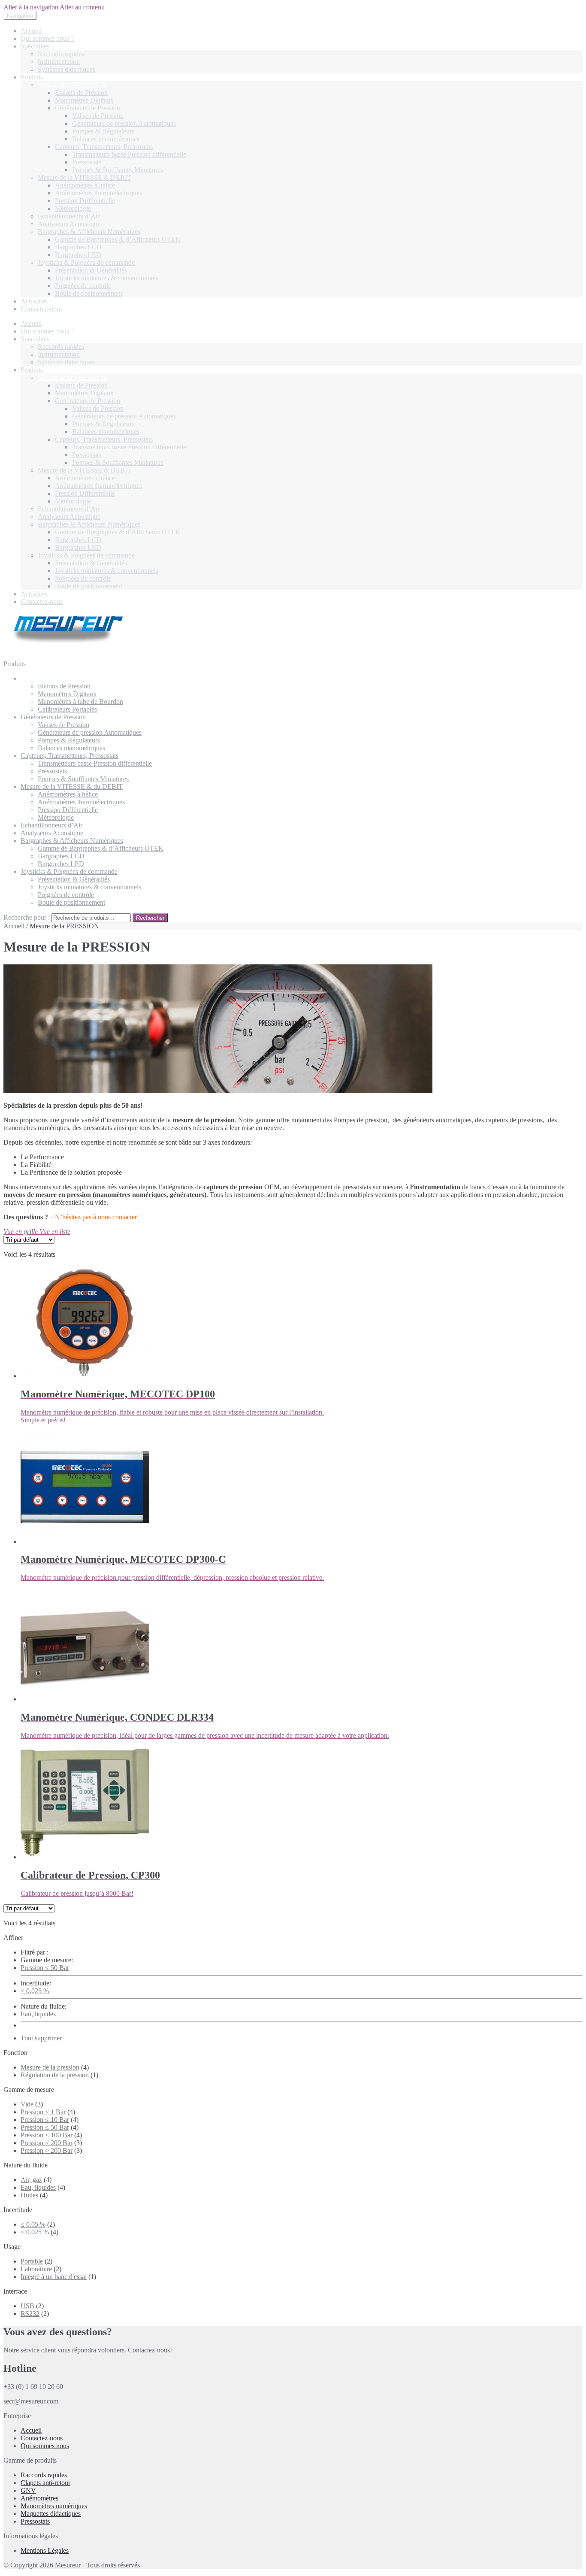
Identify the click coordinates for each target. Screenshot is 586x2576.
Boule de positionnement (89, 293)
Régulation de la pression (55, 2075)
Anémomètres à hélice (85, 185)
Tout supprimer (41, 2038)
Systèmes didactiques (66, 69)
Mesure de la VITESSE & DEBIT (85, 177)
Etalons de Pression (81, 92)
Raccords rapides (61, 54)
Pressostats (87, 162)
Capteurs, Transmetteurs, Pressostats (104, 147)
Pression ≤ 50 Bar (45, 1968)
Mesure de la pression (50, 2067)
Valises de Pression (98, 116)
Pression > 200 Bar (47, 2150)
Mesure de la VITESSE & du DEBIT (72, 786)
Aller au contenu (82, 7)
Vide (27, 2104)
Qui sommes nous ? (47, 38)
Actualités (34, 301)
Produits (32, 77)
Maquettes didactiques (51, 2514)
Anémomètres (39, 2498)
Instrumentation (59, 62)
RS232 (30, 2314)
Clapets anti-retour (45, 2483)
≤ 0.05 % (33, 2224)
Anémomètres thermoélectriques (98, 193)
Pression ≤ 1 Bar (43, 2112)
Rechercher (150, 918)
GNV (28, 2490)
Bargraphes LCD (78, 247)
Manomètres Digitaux (84, 100)
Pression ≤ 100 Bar (47, 2135)
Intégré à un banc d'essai (54, 2277)
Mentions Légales (45, 2550)
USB (27, 2306)
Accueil (31, 31)
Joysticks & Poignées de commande (86, 262)
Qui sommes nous (45, 2446)
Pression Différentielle (85, 201)
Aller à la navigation (31, 7)
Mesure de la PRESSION (72, 85)
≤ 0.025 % (35, 1991)
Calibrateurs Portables (67, 709)
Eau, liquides (38, 2014)
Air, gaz (31, 2180)
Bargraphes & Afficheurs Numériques (89, 232)
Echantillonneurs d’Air (69, 216)
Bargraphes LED (78, 255)
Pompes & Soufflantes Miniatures (118, 170)
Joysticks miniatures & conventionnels (107, 278)
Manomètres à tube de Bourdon (80, 702)
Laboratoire (36, 2269)
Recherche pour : (27, 917)
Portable (32, 2261)
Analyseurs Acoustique (69, 224)
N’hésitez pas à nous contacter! (97, 1217)
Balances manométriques (106, 139)
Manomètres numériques (54, 2506)
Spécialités (35, 46)
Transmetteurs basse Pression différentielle (129, 154)
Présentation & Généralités (91, 270)
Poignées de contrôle (83, 286)
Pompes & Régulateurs (103, 131)
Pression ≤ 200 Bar (47, 2143)
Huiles (29, 2195)
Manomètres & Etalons (52, 678)
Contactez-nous (42, 309)
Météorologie (73, 208)
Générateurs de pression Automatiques (124, 123)
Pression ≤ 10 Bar (45, 2120)
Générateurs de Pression (88, 108)
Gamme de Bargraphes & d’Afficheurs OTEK (118, 239)
